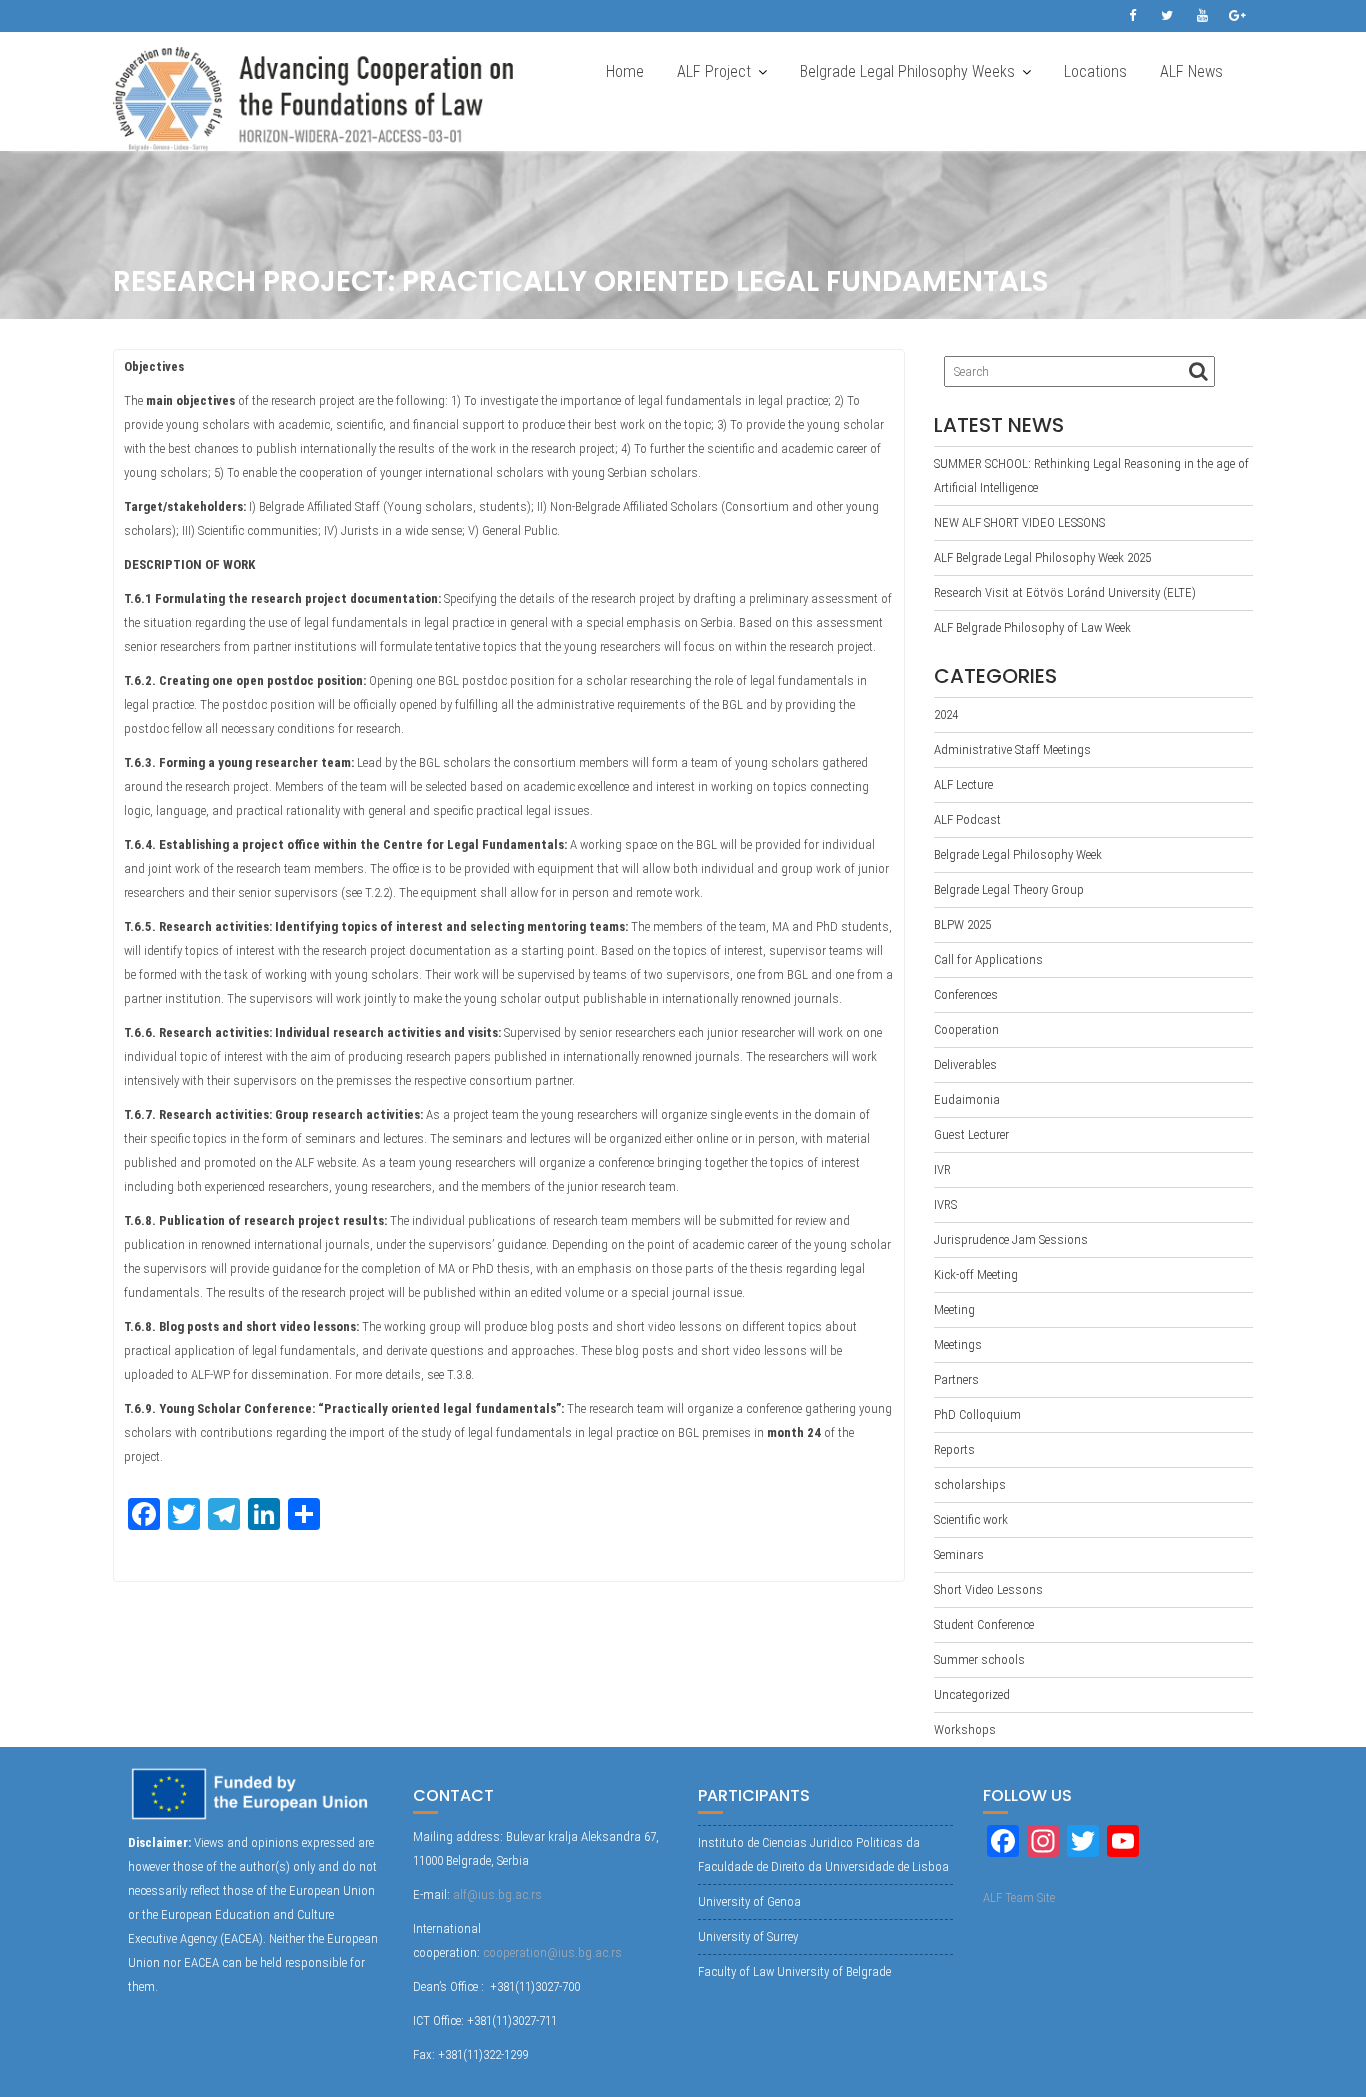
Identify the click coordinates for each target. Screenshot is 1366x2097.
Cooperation (966, 1029)
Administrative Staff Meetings (1012, 749)
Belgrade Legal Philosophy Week (1018, 854)
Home (625, 71)
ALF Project (714, 71)
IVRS (945, 1204)
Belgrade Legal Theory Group (1009, 889)
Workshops (965, 1729)
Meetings (958, 1344)
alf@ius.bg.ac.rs (497, 1894)
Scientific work (971, 1519)
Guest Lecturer (971, 1134)
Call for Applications (988, 959)
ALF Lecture (963, 784)
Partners (956, 1379)
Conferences (966, 994)
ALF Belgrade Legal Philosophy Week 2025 (1042, 557)
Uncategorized (972, 1694)
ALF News (1191, 71)
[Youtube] (1202, 16)
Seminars (959, 1554)
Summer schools (979, 1659)
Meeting (954, 1309)
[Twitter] (1167, 16)
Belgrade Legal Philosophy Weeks (907, 71)
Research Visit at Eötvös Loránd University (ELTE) (1065, 592)
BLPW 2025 (962, 924)
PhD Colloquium (977, 1414)
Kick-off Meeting (976, 1274)
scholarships (970, 1484)
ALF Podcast (967, 819)
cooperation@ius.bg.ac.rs (552, 1952)
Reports (954, 1449)
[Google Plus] (1237, 16)
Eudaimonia (967, 1099)
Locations (1095, 71)
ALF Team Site (1019, 1897)
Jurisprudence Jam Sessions (1011, 1239)
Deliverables (965, 1064)
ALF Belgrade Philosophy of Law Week (1032, 627)
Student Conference (984, 1624)
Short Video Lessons (988, 1589)
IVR (942, 1169)
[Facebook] (1132, 16)
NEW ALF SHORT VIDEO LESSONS (1019, 522)
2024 (946, 714)
